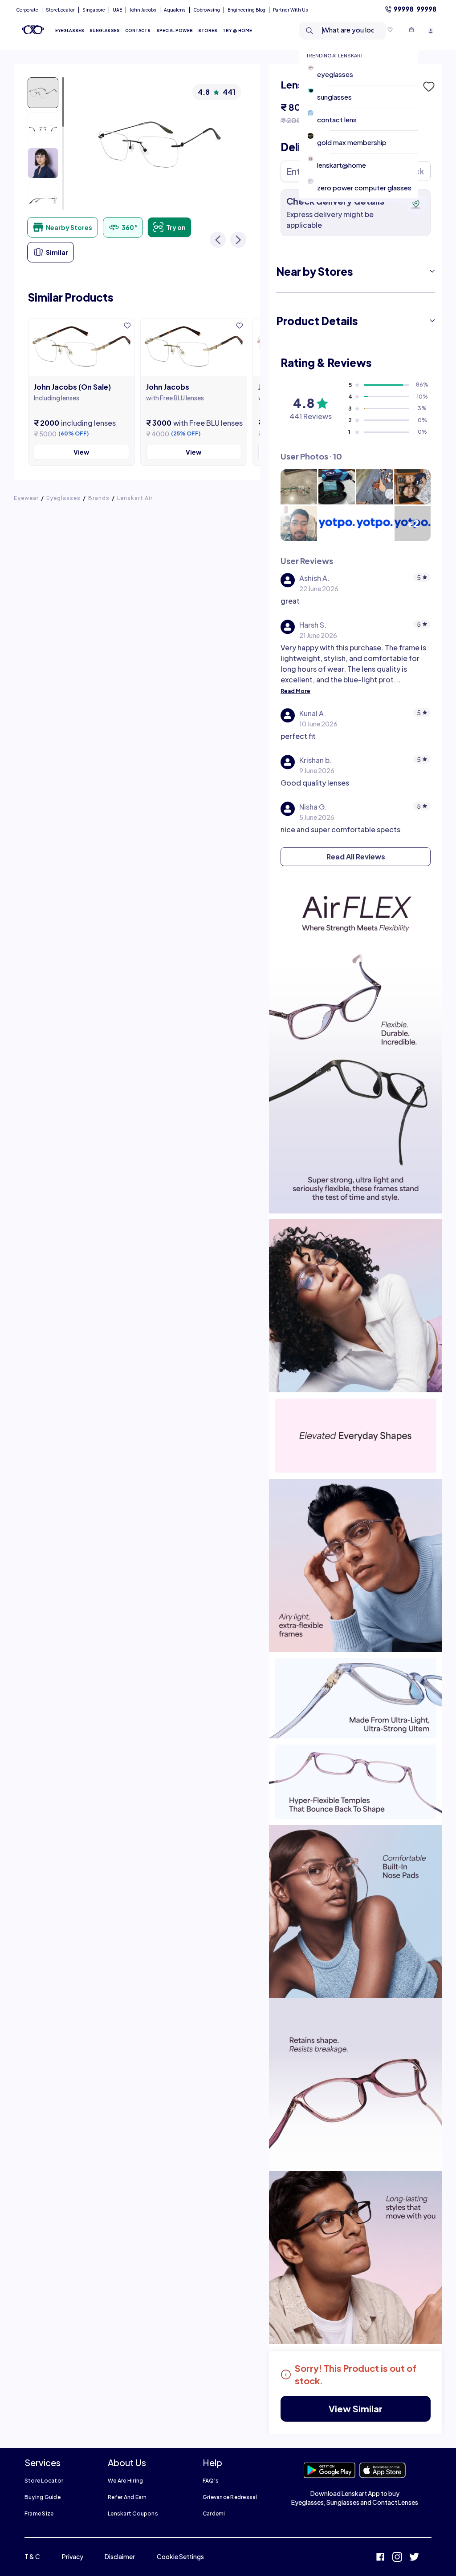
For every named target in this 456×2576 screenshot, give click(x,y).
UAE (117, 10)
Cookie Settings (180, 2556)
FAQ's (211, 2481)
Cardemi (214, 2514)
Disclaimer (120, 2556)
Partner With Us (291, 10)
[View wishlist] (390, 31)
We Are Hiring (125, 2481)
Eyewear (26, 498)
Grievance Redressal (230, 2497)
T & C (32, 2556)
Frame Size (39, 2514)
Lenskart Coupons (133, 2514)
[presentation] (356, 917)
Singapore (94, 10)
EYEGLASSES (70, 30)
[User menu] (431, 30)
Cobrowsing (207, 10)
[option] (362, 74)
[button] (427, 87)
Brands (99, 498)
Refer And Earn (127, 2497)
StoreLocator (60, 10)
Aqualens (175, 10)
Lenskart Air (135, 498)
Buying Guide (43, 2497)
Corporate (27, 10)
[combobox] (336, 31)
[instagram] (397, 2558)
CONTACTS (138, 30)
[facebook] (380, 2558)
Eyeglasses (63, 498)
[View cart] (411, 31)
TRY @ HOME (237, 30)
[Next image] (238, 240)
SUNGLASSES (105, 30)
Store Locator (44, 2481)
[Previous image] (218, 240)
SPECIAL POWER (175, 30)
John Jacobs (143, 10)
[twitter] (414, 2558)
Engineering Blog (246, 10)
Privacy (73, 2556)
